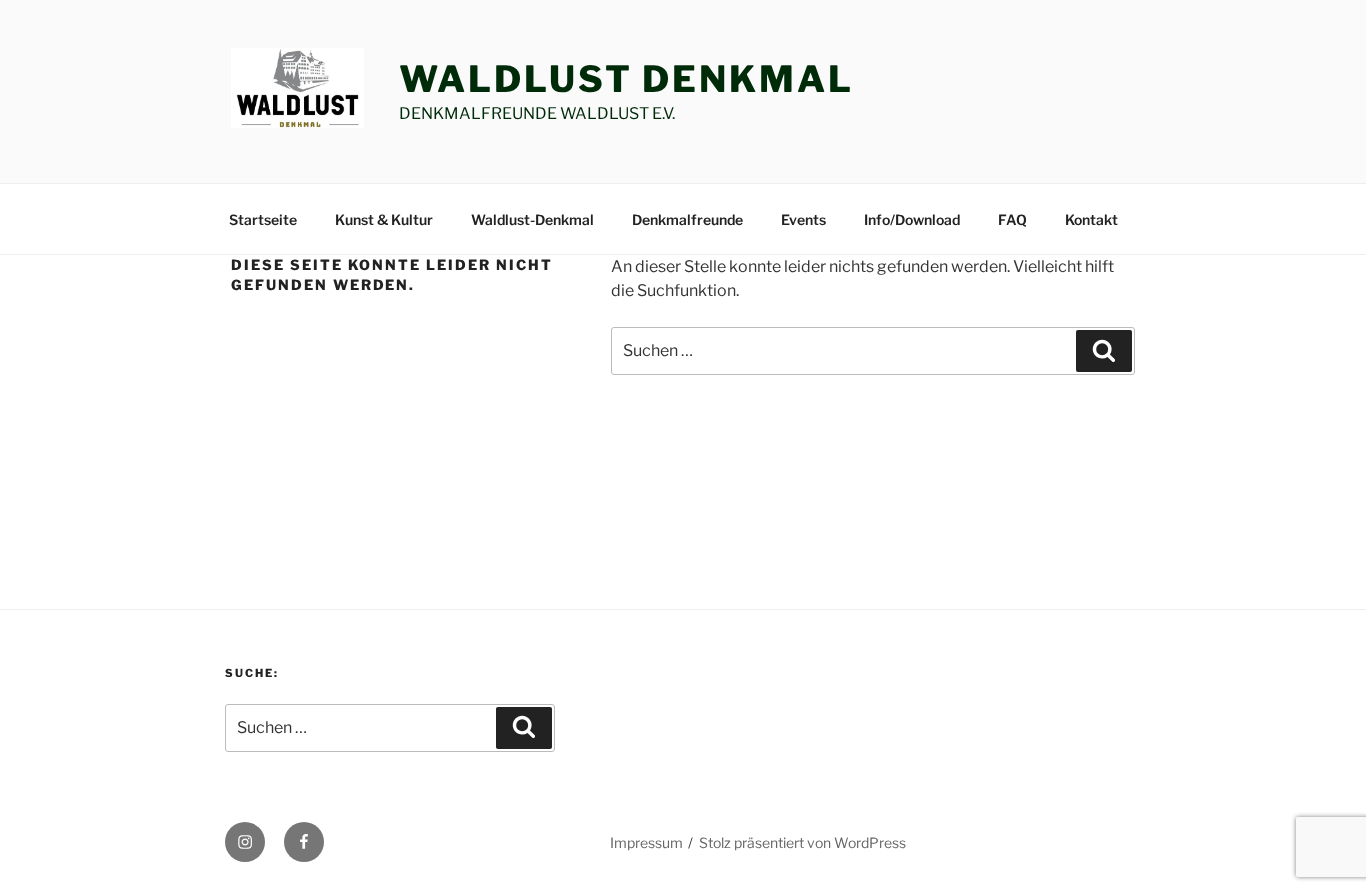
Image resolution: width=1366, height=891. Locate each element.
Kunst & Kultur (384, 219)
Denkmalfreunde (687, 219)
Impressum (646, 842)
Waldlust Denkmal (626, 79)
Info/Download (912, 219)
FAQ (1012, 219)
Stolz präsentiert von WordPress (802, 842)
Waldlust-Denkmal (532, 219)
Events (803, 219)
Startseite (263, 219)
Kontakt (1091, 219)
